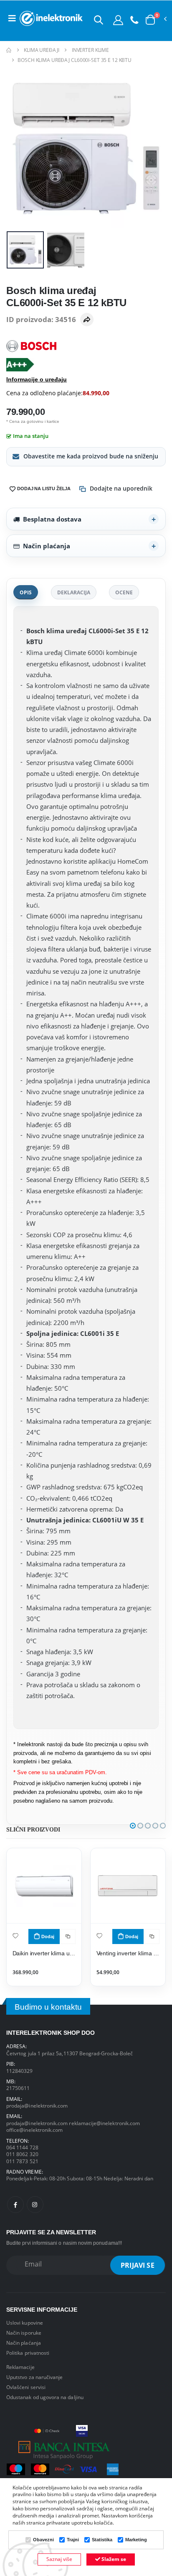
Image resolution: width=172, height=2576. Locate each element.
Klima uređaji (41, 50)
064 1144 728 (22, 2147)
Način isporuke (24, 2333)
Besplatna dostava (52, 519)
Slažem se (113, 2559)
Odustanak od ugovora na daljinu (45, 2397)
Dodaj (48, 1936)
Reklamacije (20, 2367)
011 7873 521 (22, 2161)
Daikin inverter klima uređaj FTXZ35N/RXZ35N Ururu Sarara (44, 1953)
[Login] (118, 20)
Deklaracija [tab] (74, 592)
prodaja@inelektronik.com (37, 2105)
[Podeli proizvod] (87, 320)
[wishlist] (15, 1935)
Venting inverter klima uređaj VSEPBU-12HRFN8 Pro (128, 1953)
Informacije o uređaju (37, 379)
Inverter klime (90, 50)
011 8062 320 (22, 2154)
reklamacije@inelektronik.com (104, 2123)
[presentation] (18, 148)
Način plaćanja (47, 546)
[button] (99, 20)
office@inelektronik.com (34, 2130)
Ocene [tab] (124, 592)
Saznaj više (59, 2559)
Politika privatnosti (28, 2353)
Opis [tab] (26, 592)
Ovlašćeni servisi (26, 2387)
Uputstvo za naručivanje (34, 2377)
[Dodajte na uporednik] (68, 1936)
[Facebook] (15, 2205)
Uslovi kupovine (25, 2323)
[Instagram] (35, 2205)
